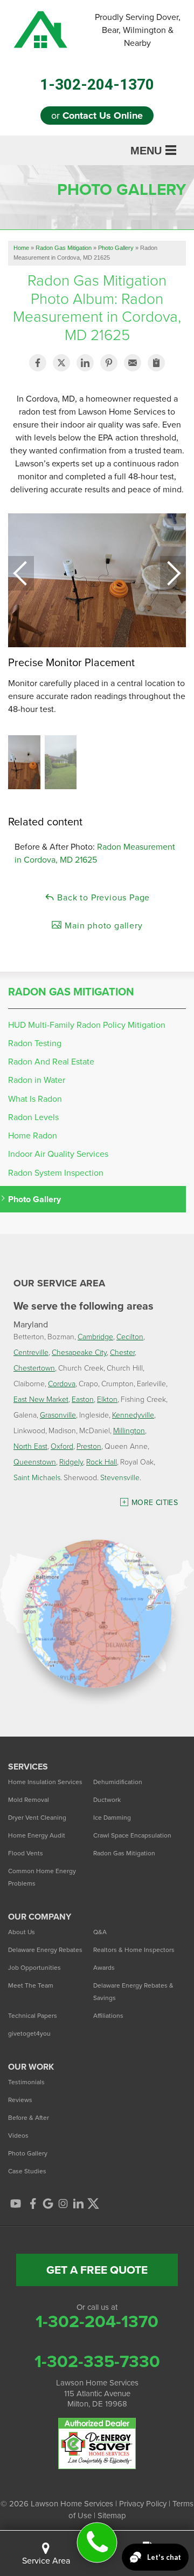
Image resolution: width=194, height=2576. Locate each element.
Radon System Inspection (56, 1173)
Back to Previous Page (103, 897)
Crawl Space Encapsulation (132, 1835)
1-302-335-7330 (97, 2361)
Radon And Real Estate (51, 1062)
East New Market (41, 1399)
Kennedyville (133, 1415)
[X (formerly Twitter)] (93, 2204)
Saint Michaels (37, 1477)
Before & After (29, 2118)
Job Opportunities (34, 1968)
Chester (122, 1352)
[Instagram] (63, 2204)
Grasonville (58, 1415)
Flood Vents (26, 1853)
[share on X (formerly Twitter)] (61, 363)
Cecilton (130, 1336)
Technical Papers (33, 2016)
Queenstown (35, 1462)
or (97, 116)
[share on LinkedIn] (85, 363)
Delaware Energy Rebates (45, 1950)
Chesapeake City (79, 1352)
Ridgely (71, 1462)
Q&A (100, 1932)
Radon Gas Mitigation (71, 992)
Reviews (20, 2100)
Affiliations (108, 2016)
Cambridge (95, 1336)
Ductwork (107, 1800)
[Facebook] (33, 2204)
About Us (22, 1932)
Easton (83, 1399)
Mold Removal (29, 1800)
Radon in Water (37, 1080)
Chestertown (34, 1368)
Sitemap (112, 2516)
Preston (89, 1446)
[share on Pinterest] (109, 363)
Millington (129, 1430)
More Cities (155, 1503)
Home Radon (33, 1136)
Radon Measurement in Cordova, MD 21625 (95, 853)
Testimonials (26, 2082)
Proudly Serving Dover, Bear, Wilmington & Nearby (138, 30)
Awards (104, 1968)
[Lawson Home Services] (97, 2543)
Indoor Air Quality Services (58, 1154)
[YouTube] (16, 2204)
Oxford (62, 1446)
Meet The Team (31, 1985)
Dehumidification (118, 1782)
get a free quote (97, 2270)
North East (30, 1446)
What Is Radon (35, 1099)
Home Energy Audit (37, 1835)
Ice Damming (112, 1818)
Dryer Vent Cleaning (37, 1818)
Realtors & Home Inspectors (134, 1950)
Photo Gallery (34, 1199)
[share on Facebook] (38, 363)
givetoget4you (29, 2033)
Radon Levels (33, 1117)
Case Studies (27, 2171)
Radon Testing (35, 1043)
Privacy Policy (143, 2504)
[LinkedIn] (78, 2204)
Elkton (107, 1399)
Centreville (31, 1352)
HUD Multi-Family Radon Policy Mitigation (87, 1025)
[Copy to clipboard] (156, 363)
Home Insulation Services (45, 1782)
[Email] (133, 363)
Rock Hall (102, 1462)
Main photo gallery (102, 926)
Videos (18, 2136)
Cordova (62, 1383)
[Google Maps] (48, 2204)
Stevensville (120, 1477)
